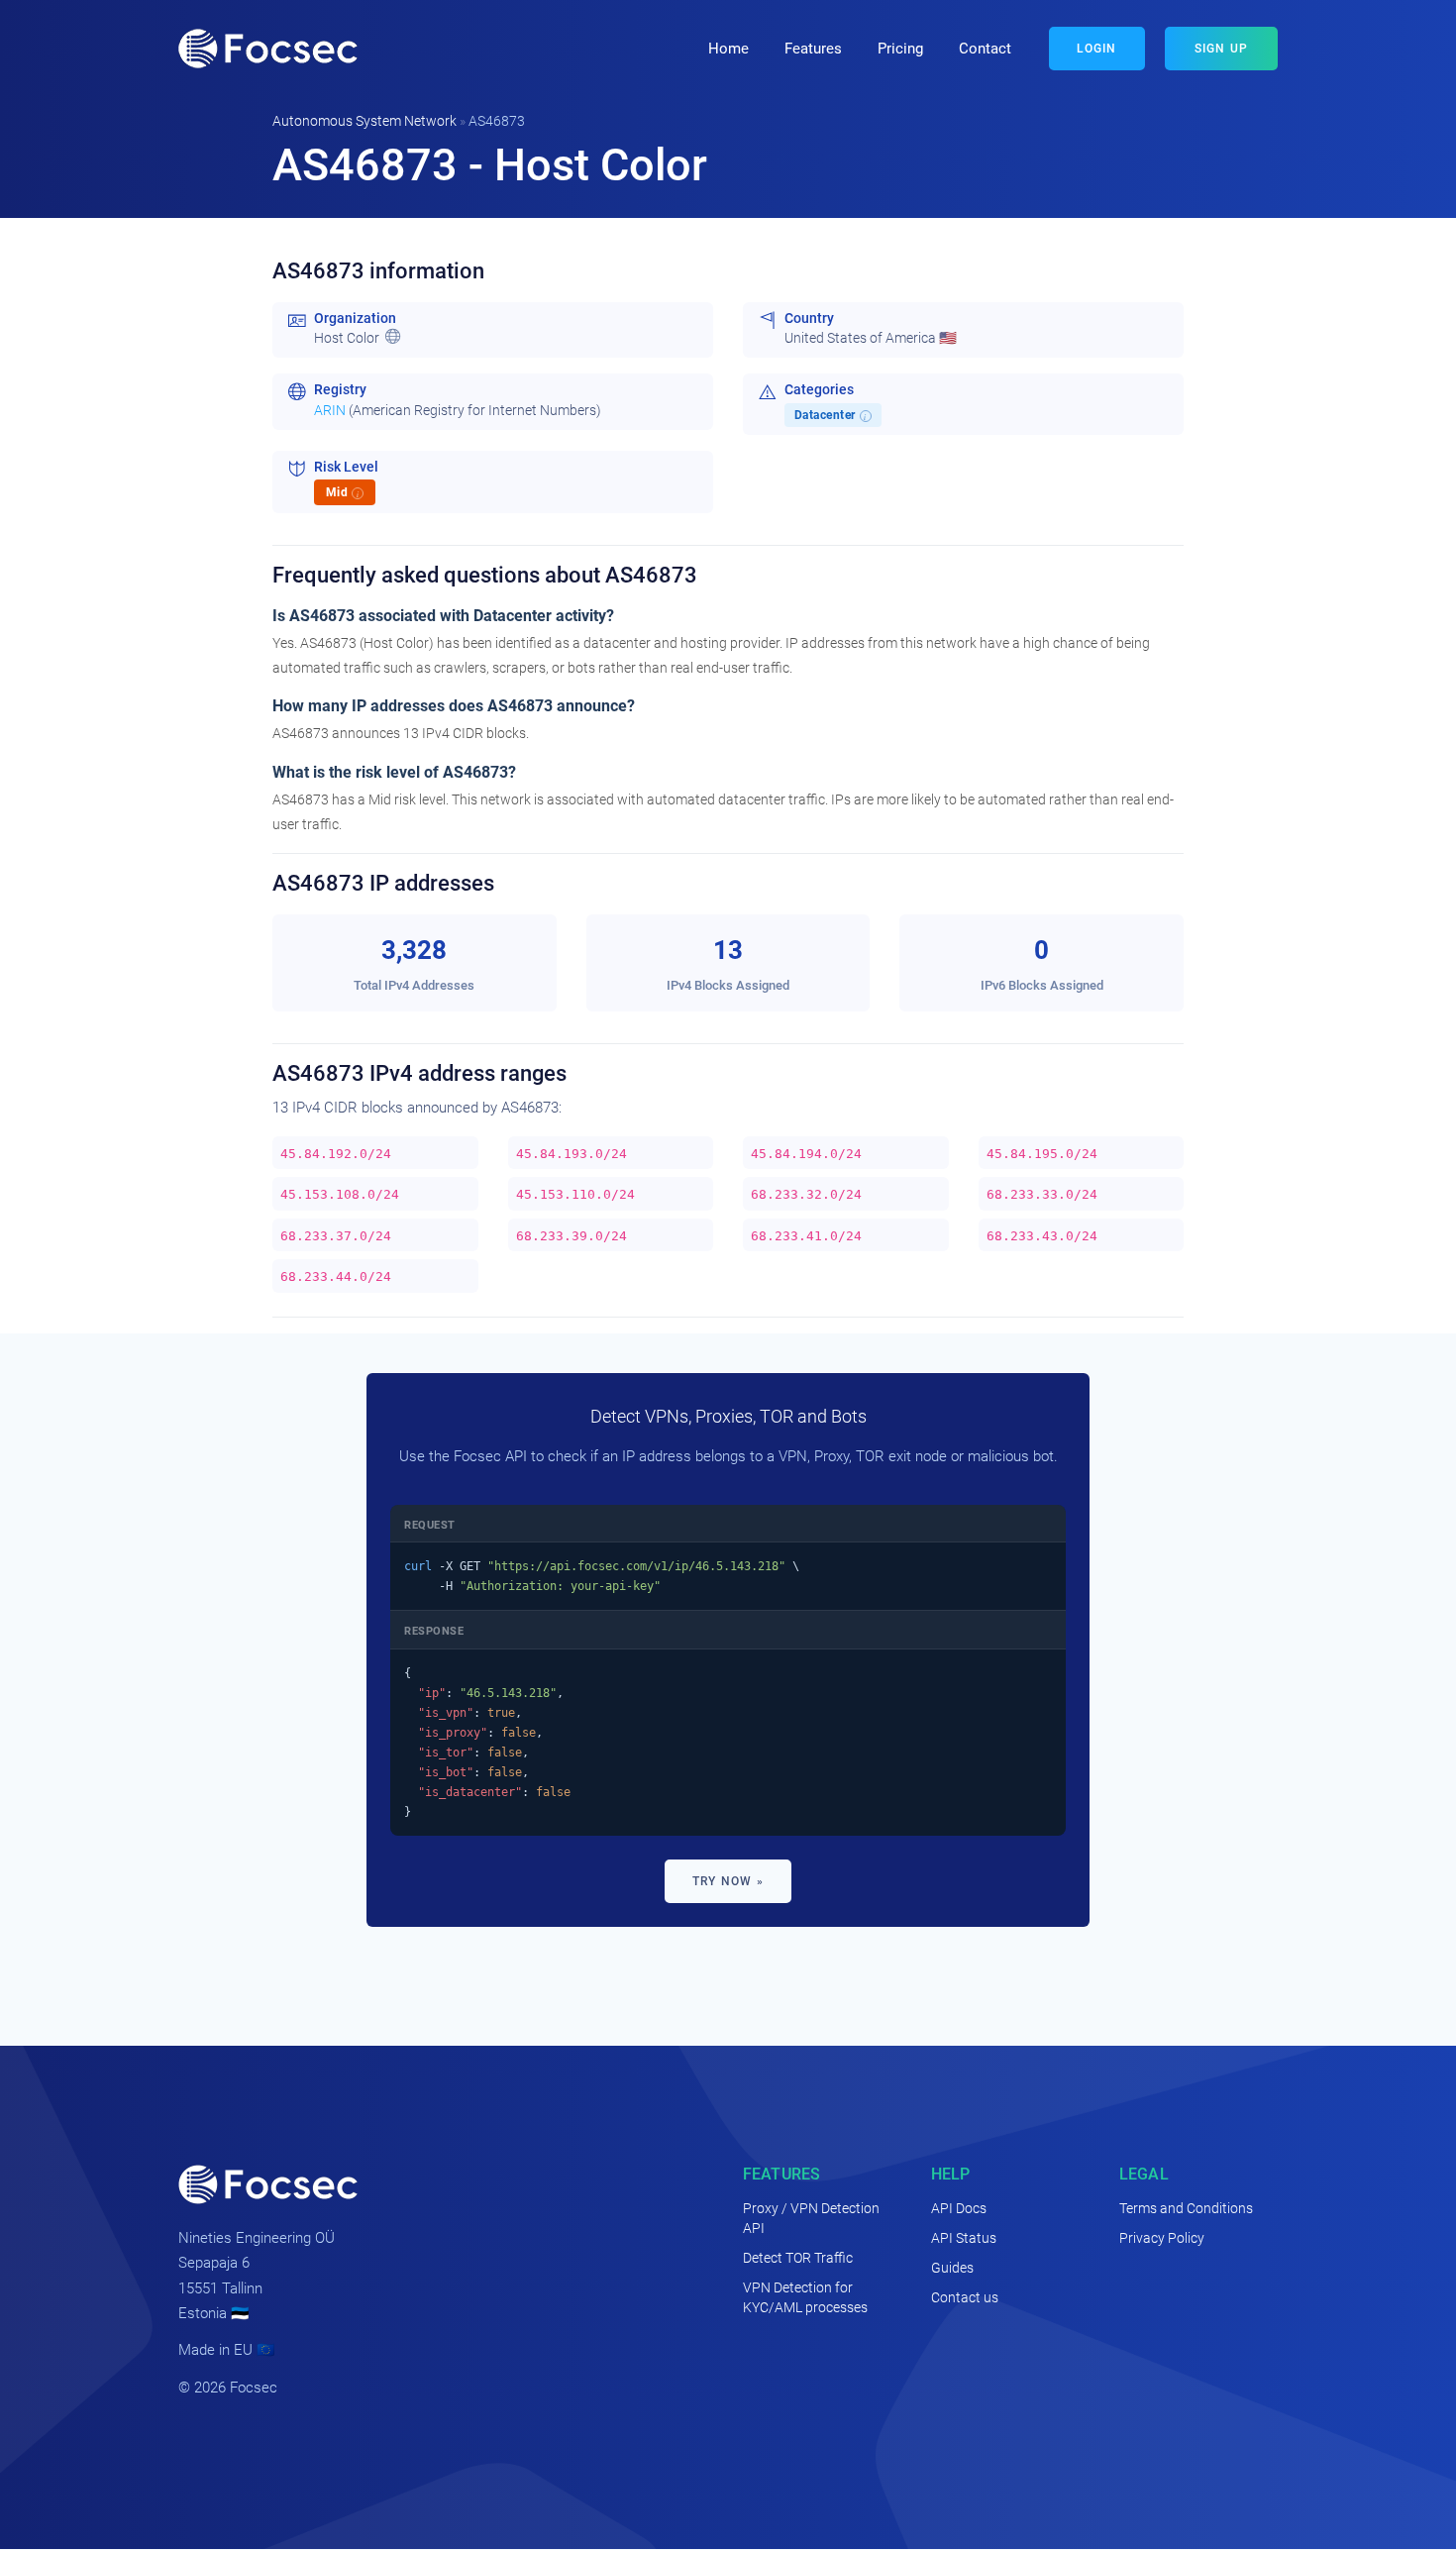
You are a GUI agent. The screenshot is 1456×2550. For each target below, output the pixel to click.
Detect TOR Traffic (798, 2258)
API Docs (959, 2208)
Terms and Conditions (1186, 2208)
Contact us (965, 2297)
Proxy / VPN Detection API (811, 2218)
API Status (964, 2238)
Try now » (728, 1881)
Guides (952, 2268)
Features (813, 49)
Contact (985, 49)
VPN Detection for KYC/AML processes (805, 2297)
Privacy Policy (1162, 2238)
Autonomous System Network (364, 121)
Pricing (900, 49)
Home (728, 49)
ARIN (330, 411)
